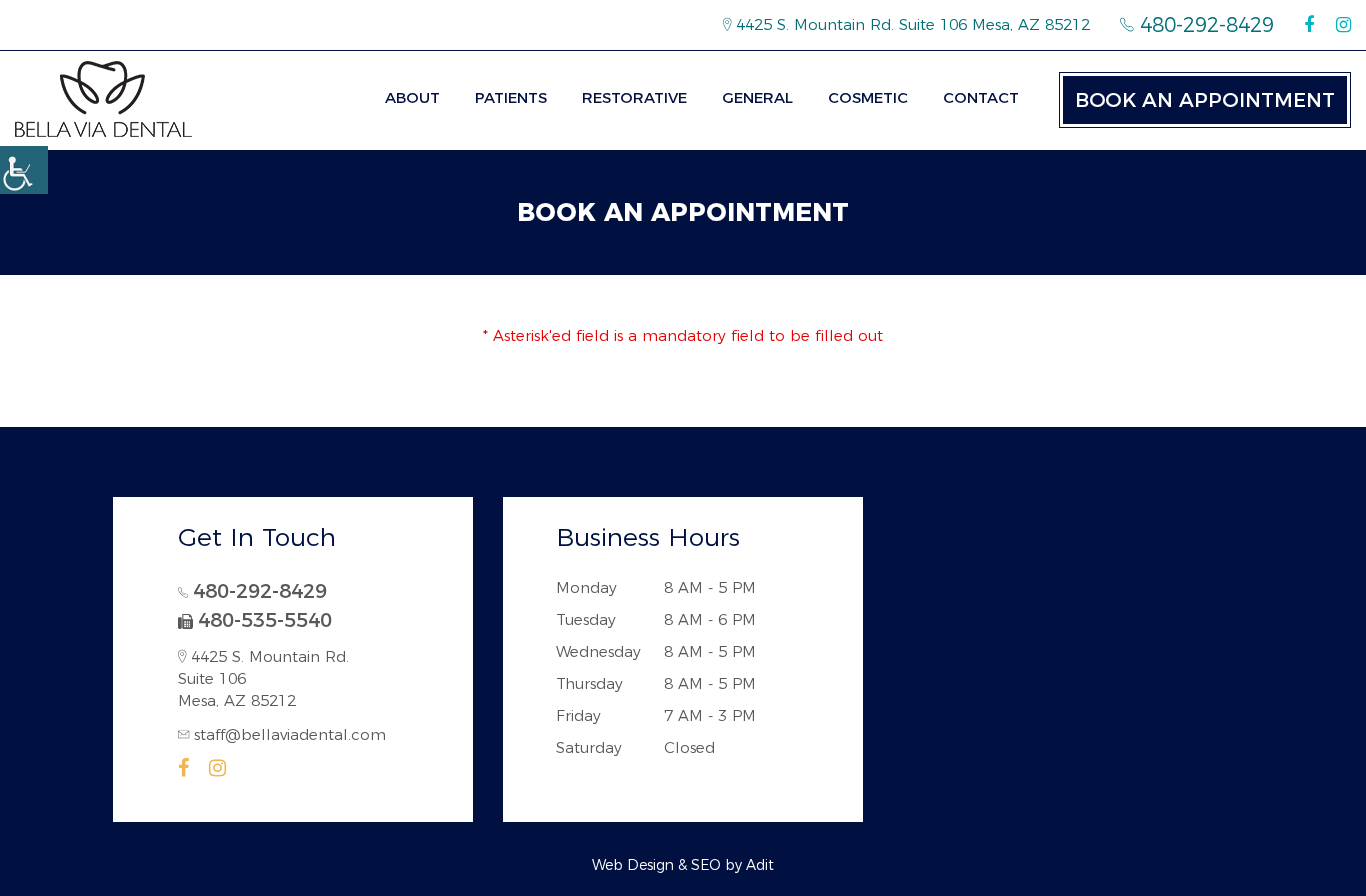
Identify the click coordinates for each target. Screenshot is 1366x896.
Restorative (634, 97)
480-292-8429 (1204, 25)
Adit (760, 865)
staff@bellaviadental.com (290, 734)
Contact (981, 97)
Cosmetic (868, 97)
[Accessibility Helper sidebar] (24, 170)
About (412, 97)
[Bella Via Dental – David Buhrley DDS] (103, 99)
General (757, 97)
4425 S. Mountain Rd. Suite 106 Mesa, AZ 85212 (910, 24)
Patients (511, 97)
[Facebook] (1309, 25)
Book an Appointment (1205, 100)
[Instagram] (1343, 25)
